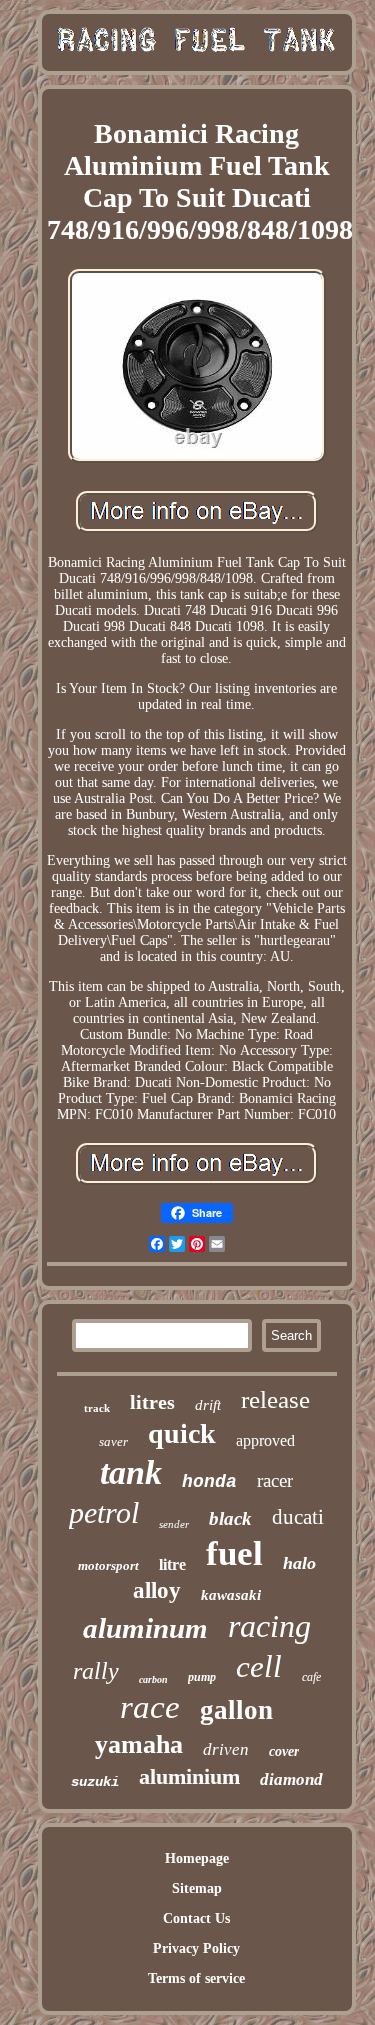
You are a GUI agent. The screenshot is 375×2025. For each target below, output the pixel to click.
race (150, 1707)
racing (269, 1626)
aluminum (145, 1628)
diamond (291, 1779)
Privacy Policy (196, 1948)
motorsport (108, 1565)
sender (174, 1524)
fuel (234, 1553)
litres (152, 1402)
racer (275, 1480)
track (97, 1408)
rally (96, 1671)
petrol (104, 1512)
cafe (311, 1677)
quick (182, 1433)
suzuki (95, 1782)
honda (209, 1482)
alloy (157, 1590)
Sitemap (197, 1888)
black (230, 1518)
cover (284, 1751)
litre (172, 1564)
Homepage (197, 1858)
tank (131, 1472)
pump (202, 1677)
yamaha (139, 1744)
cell (259, 1666)
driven (226, 1749)
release (275, 1399)
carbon (153, 1679)
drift (208, 1405)
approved (265, 1440)
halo (299, 1563)
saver (113, 1441)
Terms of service (196, 1978)
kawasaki (231, 1595)
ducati (298, 1517)
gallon (236, 1710)
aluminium (189, 1776)
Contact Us (196, 1918)
